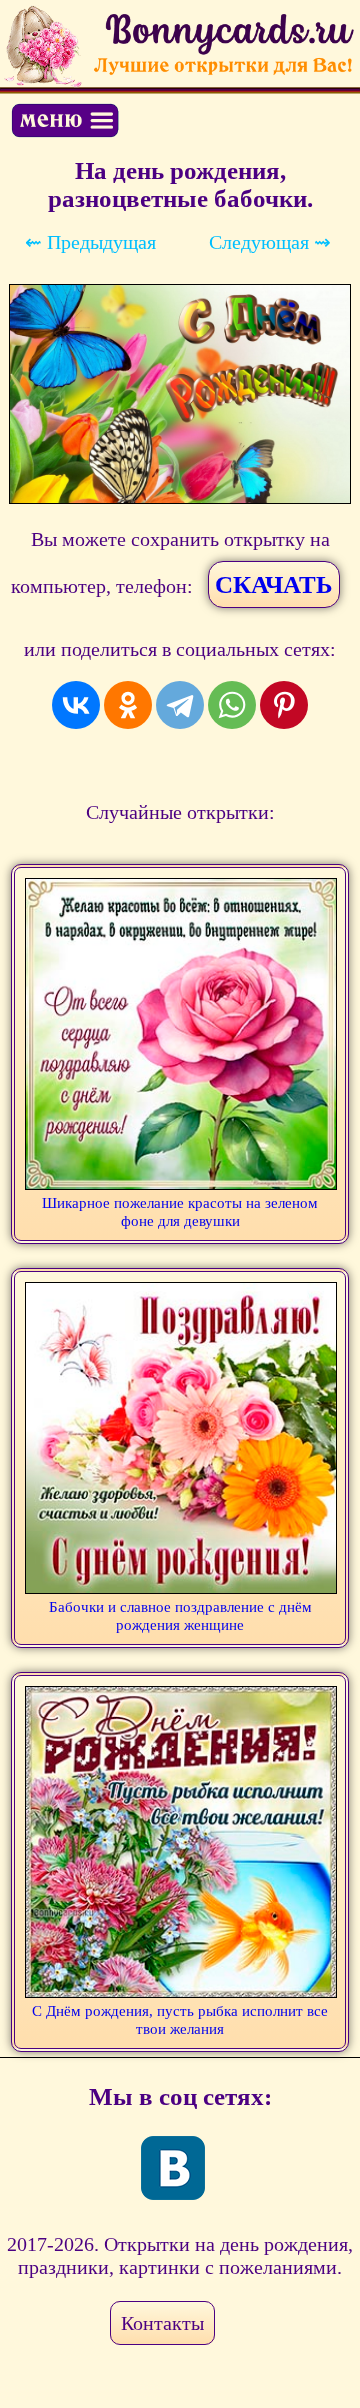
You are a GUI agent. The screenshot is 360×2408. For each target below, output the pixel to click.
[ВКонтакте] (76, 705)
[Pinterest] (284, 705)
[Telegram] (180, 705)
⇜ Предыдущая (90, 242)
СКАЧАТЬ (274, 584)
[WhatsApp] (232, 705)
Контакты (162, 2323)
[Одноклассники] (128, 705)
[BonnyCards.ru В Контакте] (173, 2168)
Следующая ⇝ (270, 242)
